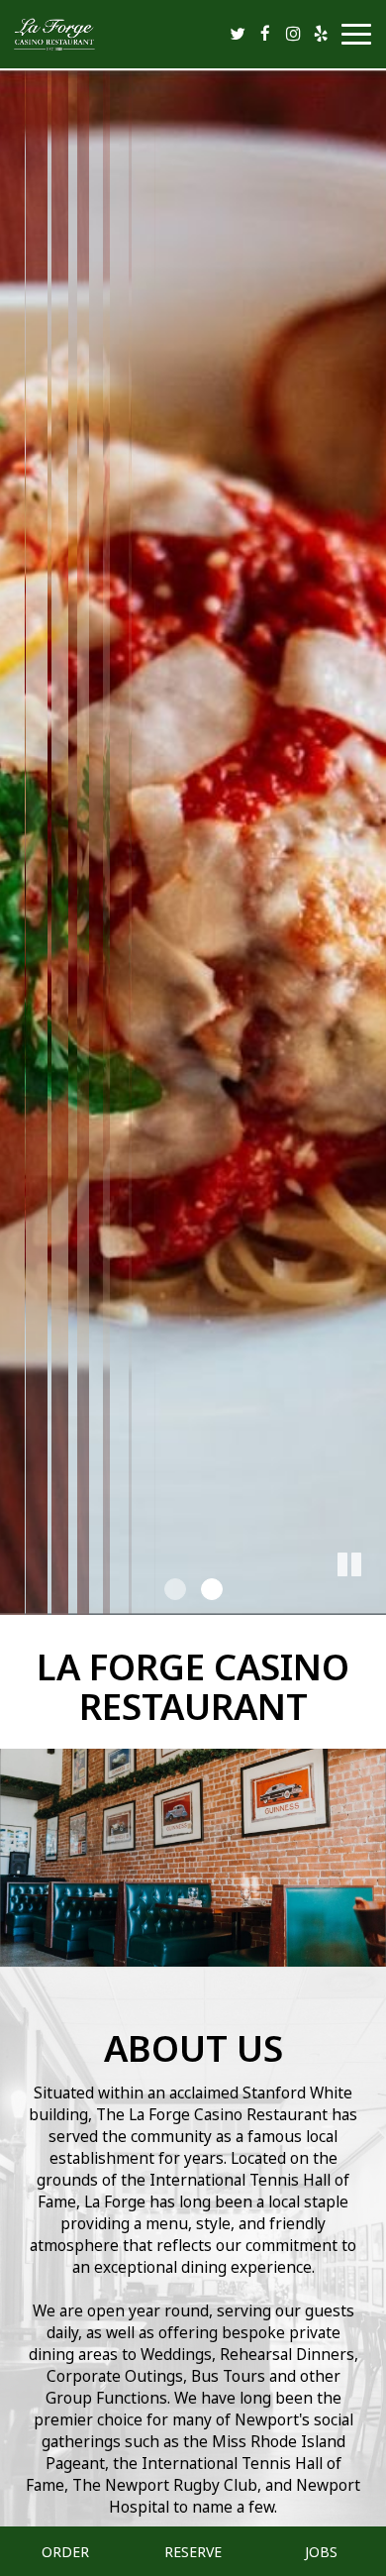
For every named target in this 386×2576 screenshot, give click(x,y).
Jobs (321, 2551)
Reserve (193, 2551)
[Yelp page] (321, 34)
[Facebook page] (265, 34)
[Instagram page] (293, 34)
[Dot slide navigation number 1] (175, 1589)
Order (65, 2551)
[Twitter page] (238, 34)
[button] (371, 1600)
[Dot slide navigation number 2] (212, 1589)
